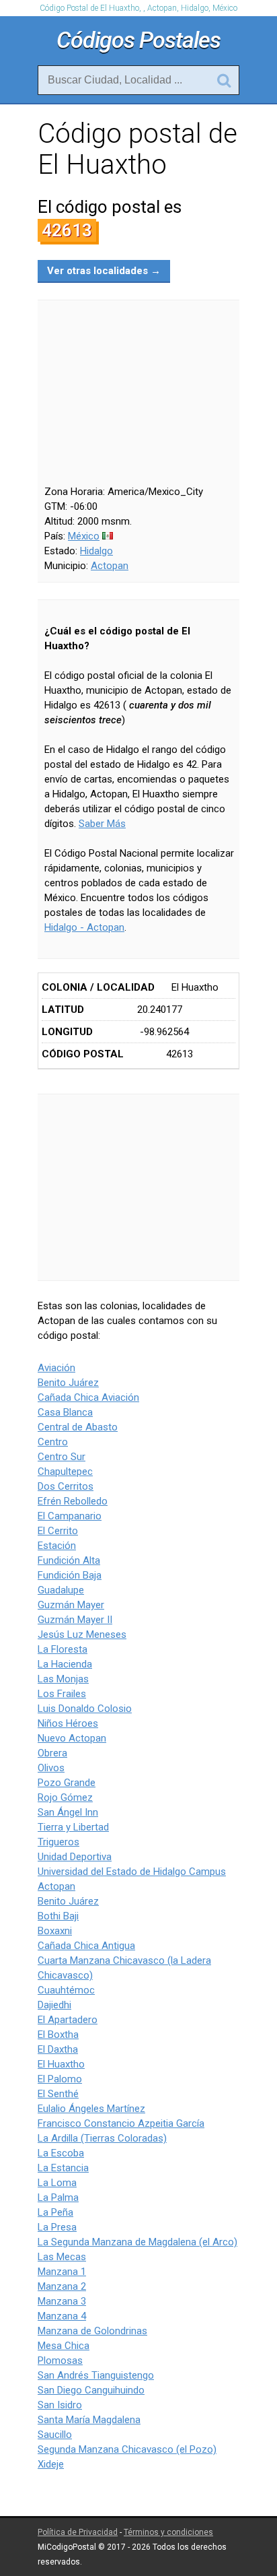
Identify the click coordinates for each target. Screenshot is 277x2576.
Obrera (52, 1753)
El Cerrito (58, 1531)
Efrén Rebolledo (73, 1501)
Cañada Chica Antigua (86, 1946)
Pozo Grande (67, 1783)
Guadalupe (61, 1590)
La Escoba (61, 2153)
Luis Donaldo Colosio (85, 1709)
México (84, 536)
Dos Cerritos (66, 1486)
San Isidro (60, 2405)
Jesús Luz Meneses (82, 1634)
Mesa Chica (64, 2346)
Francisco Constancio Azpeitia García (121, 2123)
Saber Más (102, 824)
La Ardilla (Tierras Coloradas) (102, 2138)
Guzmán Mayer (71, 1605)
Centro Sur (62, 1457)
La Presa (57, 2227)
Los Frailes (62, 1694)
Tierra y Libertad (73, 1827)
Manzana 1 (62, 2272)
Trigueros (58, 1842)
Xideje (51, 2464)
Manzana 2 (62, 2286)
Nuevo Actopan (72, 1738)
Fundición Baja (70, 1575)
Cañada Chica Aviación (88, 1397)
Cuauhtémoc (66, 1990)
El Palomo (60, 2079)
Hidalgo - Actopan (84, 927)
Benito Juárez (68, 1383)
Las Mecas (62, 2257)
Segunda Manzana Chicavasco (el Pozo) (127, 2449)
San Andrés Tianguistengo (96, 2375)
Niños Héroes (68, 1723)
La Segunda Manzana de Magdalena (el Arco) (137, 2242)
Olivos (51, 1768)
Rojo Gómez (65, 1797)
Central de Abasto (78, 1427)
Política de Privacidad (78, 2532)
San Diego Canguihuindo (91, 2390)
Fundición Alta (69, 1560)
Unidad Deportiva (75, 1857)
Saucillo (55, 2435)
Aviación (56, 1368)
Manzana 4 (62, 2316)
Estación (57, 1546)
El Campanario (70, 1516)
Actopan (110, 566)
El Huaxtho (61, 2064)
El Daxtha (58, 2049)
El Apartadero (68, 2020)
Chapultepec (65, 1472)
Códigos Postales (138, 40)
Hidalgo (96, 551)
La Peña (55, 2212)
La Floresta (63, 1649)
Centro (53, 1442)
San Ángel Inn (68, 1812)
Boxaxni (55, 1931)
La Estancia (63, 2168)
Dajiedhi (54, 2005)
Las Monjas (63, 1679)
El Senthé (58, 2094)
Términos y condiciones (168, 2532)
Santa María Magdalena (89, 2420)
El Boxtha (58, 2035)
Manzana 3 (62, 2301)
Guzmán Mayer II (75, 1620)
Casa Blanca (65, 1412)
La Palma (58, 2198)
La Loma (57, 2183)
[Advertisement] (138, 1187)
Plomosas (60, 2360)
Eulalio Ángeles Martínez (91, 2109)
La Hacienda (65, 1664)
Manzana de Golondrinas (92, 2331)
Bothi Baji (58, 1916)
